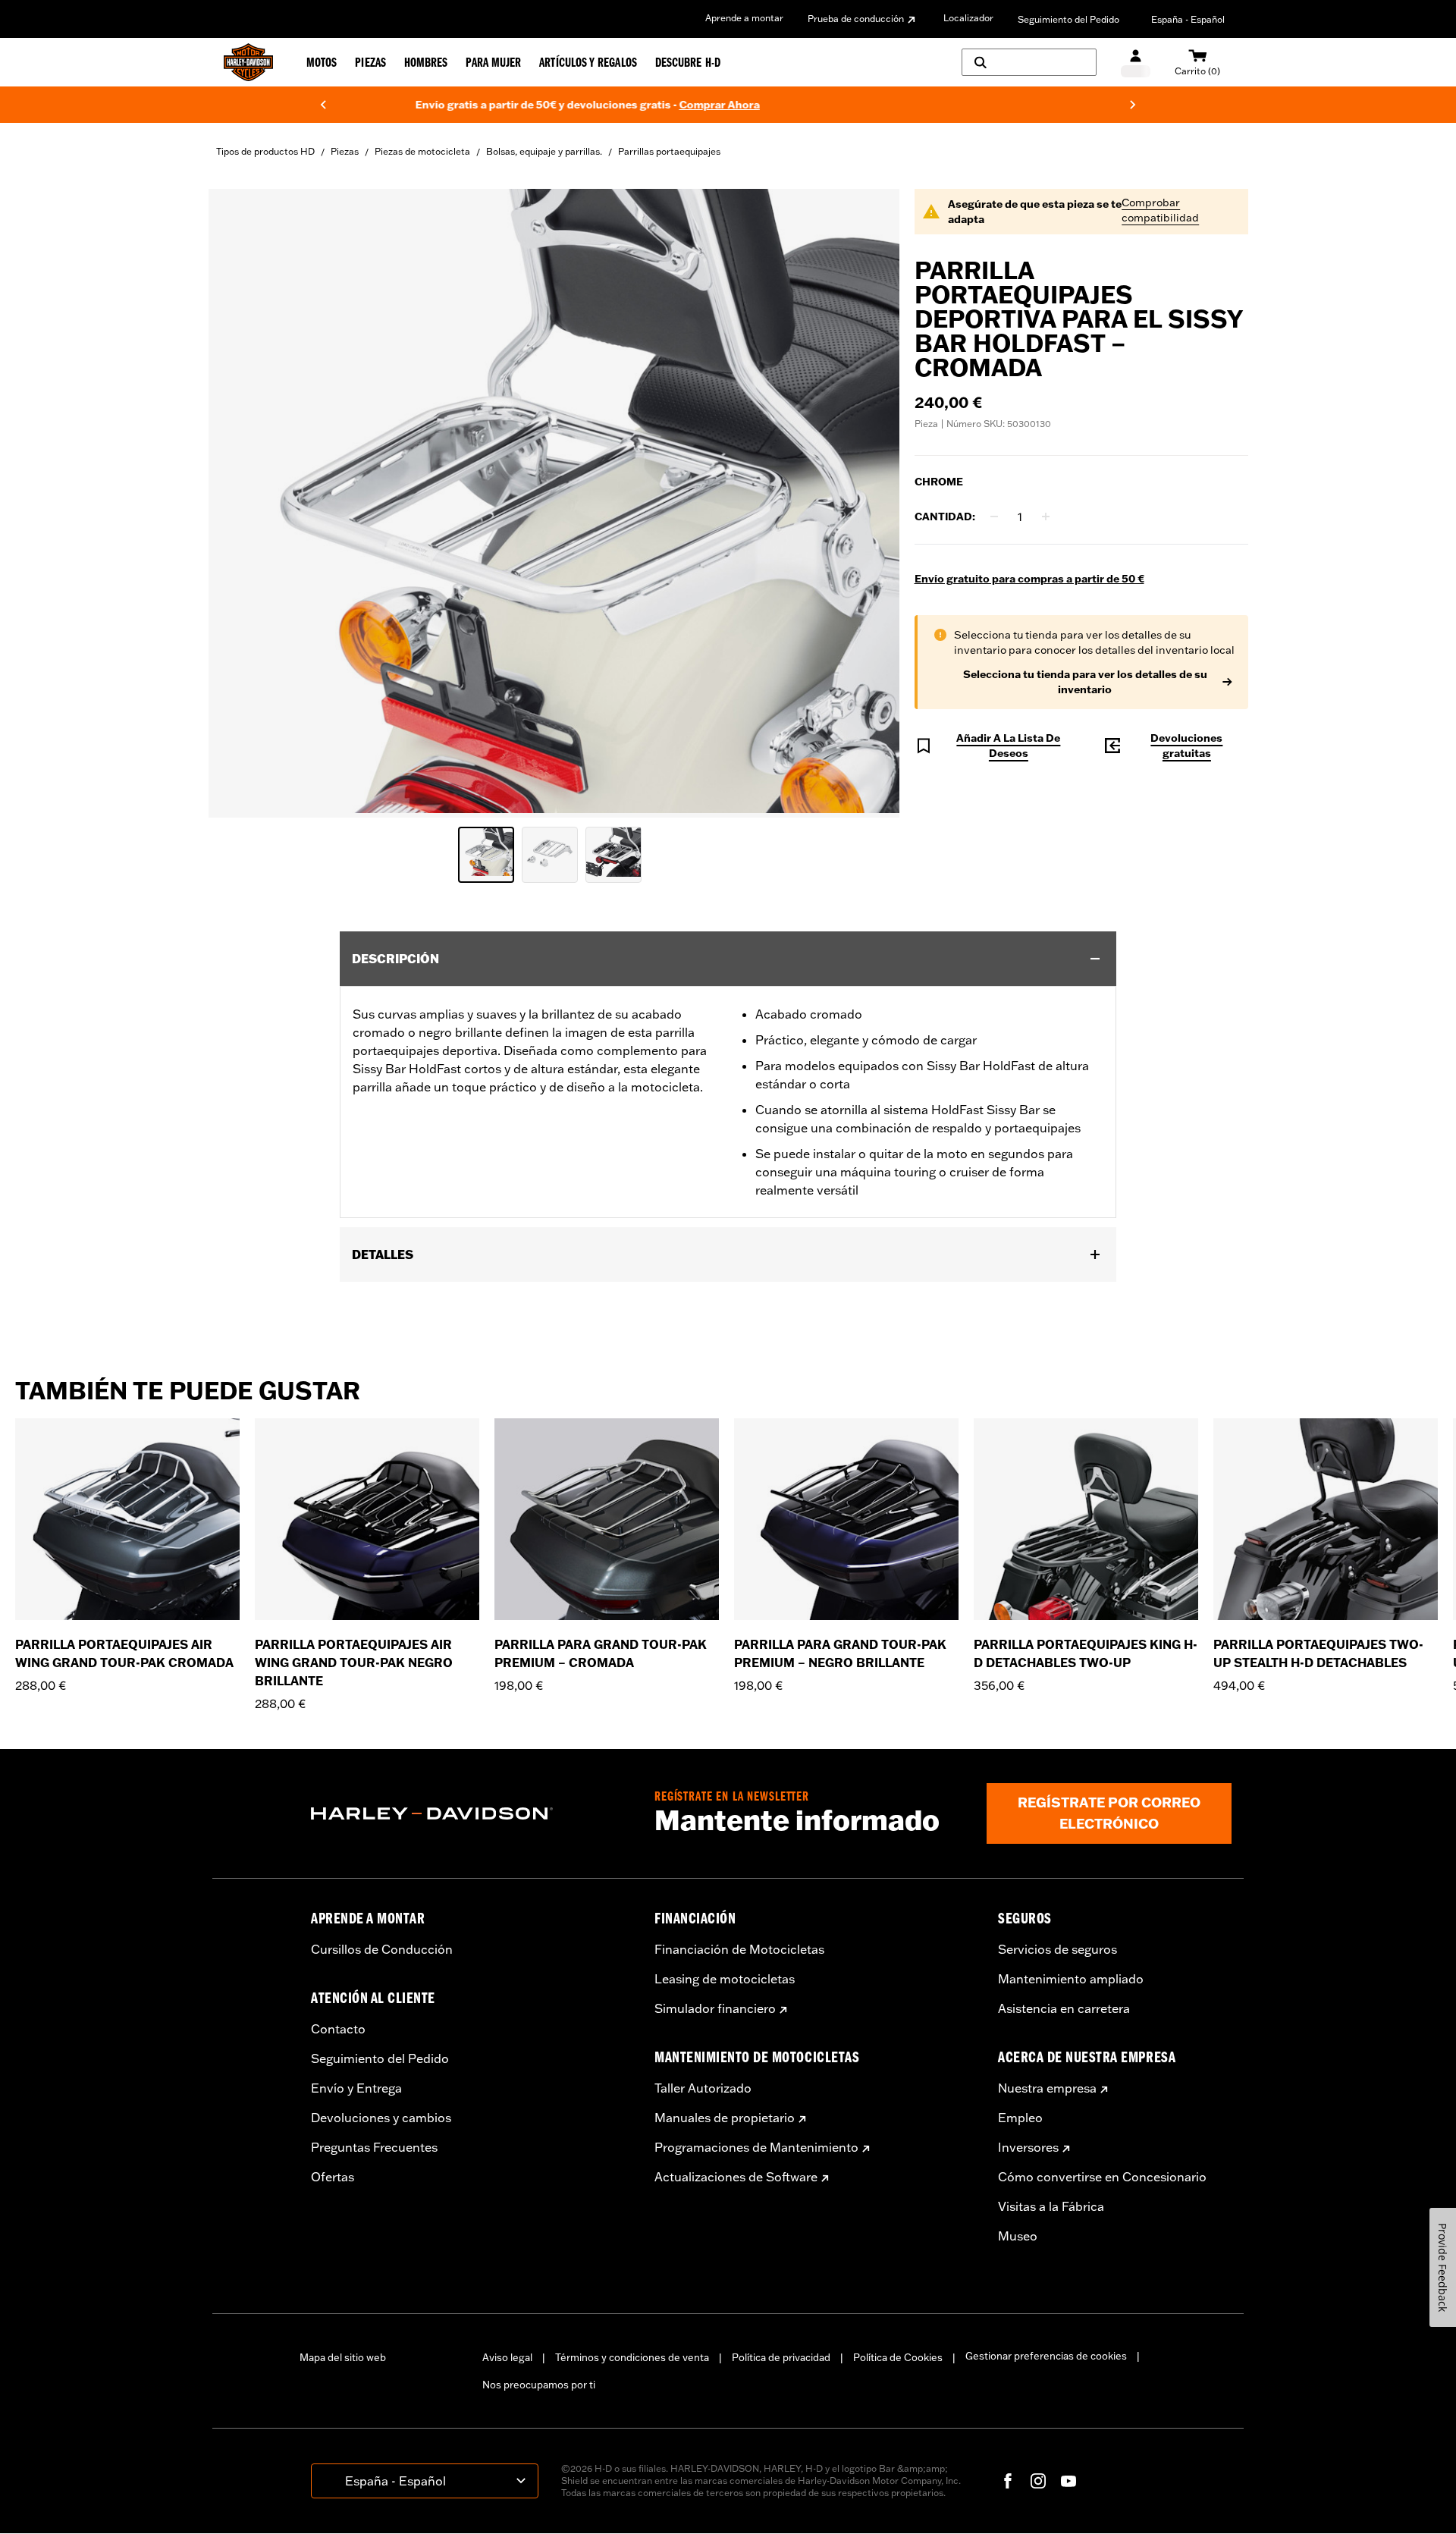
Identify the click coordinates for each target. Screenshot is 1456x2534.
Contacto (338, 2029)
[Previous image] (239, 503)
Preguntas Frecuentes (374, 2147)
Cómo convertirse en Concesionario (1102, 2177)
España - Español (1188, 19)
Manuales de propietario (725, 2118)
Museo (1018, 2236)
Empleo (1020, 2118)
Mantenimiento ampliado (1071, 1979)
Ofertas (333, 2177)
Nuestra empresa (1047, 2088)
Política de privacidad (781, 2357)
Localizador (968, 18)
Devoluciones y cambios (381, 2118)
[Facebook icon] (1008, 2481)
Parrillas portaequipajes (669, 151)
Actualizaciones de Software (736, 2177)
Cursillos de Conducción (382, 1949)
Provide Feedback (1443, 2267)
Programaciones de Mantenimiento (756, 2147)
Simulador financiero (715, 2008)
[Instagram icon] (1038, 2481)
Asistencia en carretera (1064, 2008)
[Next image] (869, 503)
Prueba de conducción (856, 19)
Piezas (345, 151)
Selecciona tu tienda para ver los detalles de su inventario (1085, 682)
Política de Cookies (898, 2357)
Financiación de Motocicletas (739, 1949)
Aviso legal (507, 2357)
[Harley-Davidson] (471, 1813)
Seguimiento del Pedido (1068, 19)
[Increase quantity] (1046, 517)
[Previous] (323, 105)
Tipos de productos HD (265, 151)
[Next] (1133, 105)
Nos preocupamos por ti (539, 2385)
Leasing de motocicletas (725, 1979)
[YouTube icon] (1068, 2481)
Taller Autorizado (703, 2088)
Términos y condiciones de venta (632, 2357)
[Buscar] (1029, 62)
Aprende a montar (744, 18)
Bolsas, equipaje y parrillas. (544, 151)
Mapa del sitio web (343, 2357)
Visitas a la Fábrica (1051, 2206)
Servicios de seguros (1057, 1949)
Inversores (1028, 2147)
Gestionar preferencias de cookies (1046, 2356)
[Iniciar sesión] (1136, 63)
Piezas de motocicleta (422, 151)
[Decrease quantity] (994, 517)
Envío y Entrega (356, 2088)
